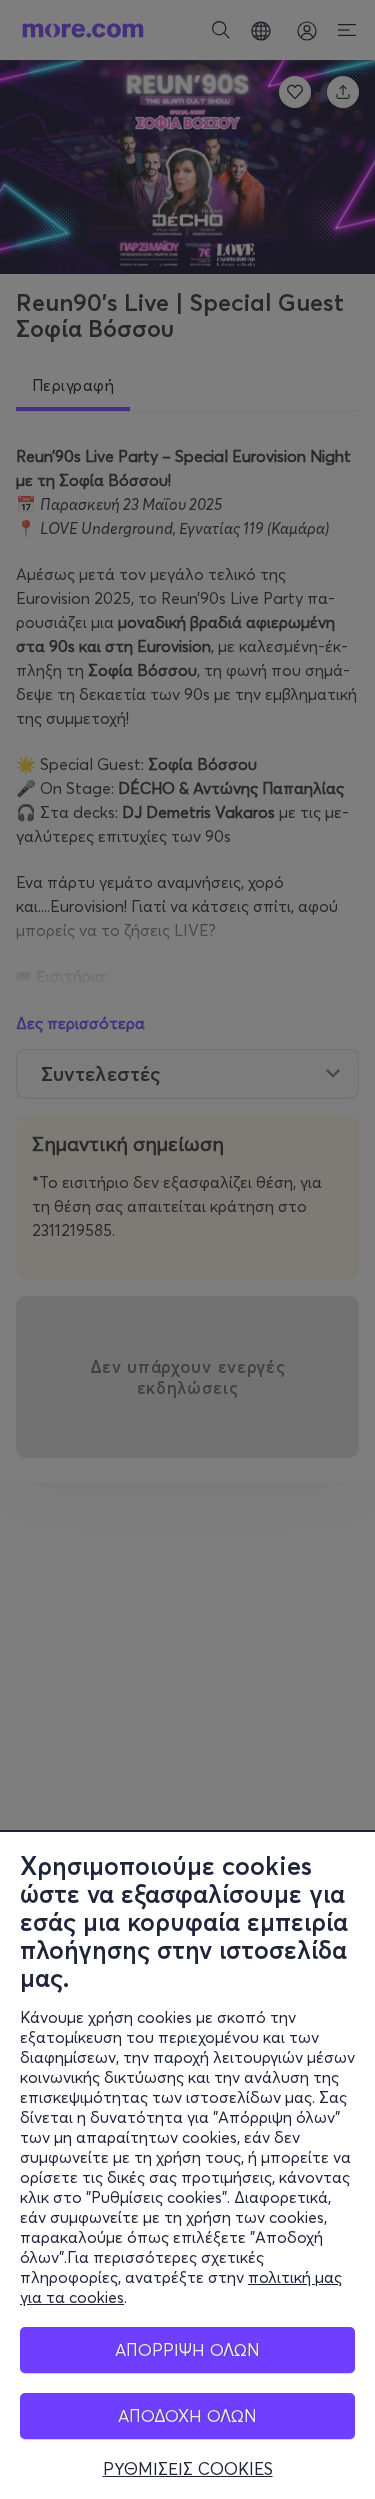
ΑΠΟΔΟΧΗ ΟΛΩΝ (187, 2415)
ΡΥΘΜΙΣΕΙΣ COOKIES (188, 2469)
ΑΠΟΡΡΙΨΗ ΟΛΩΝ (187, 2349)
